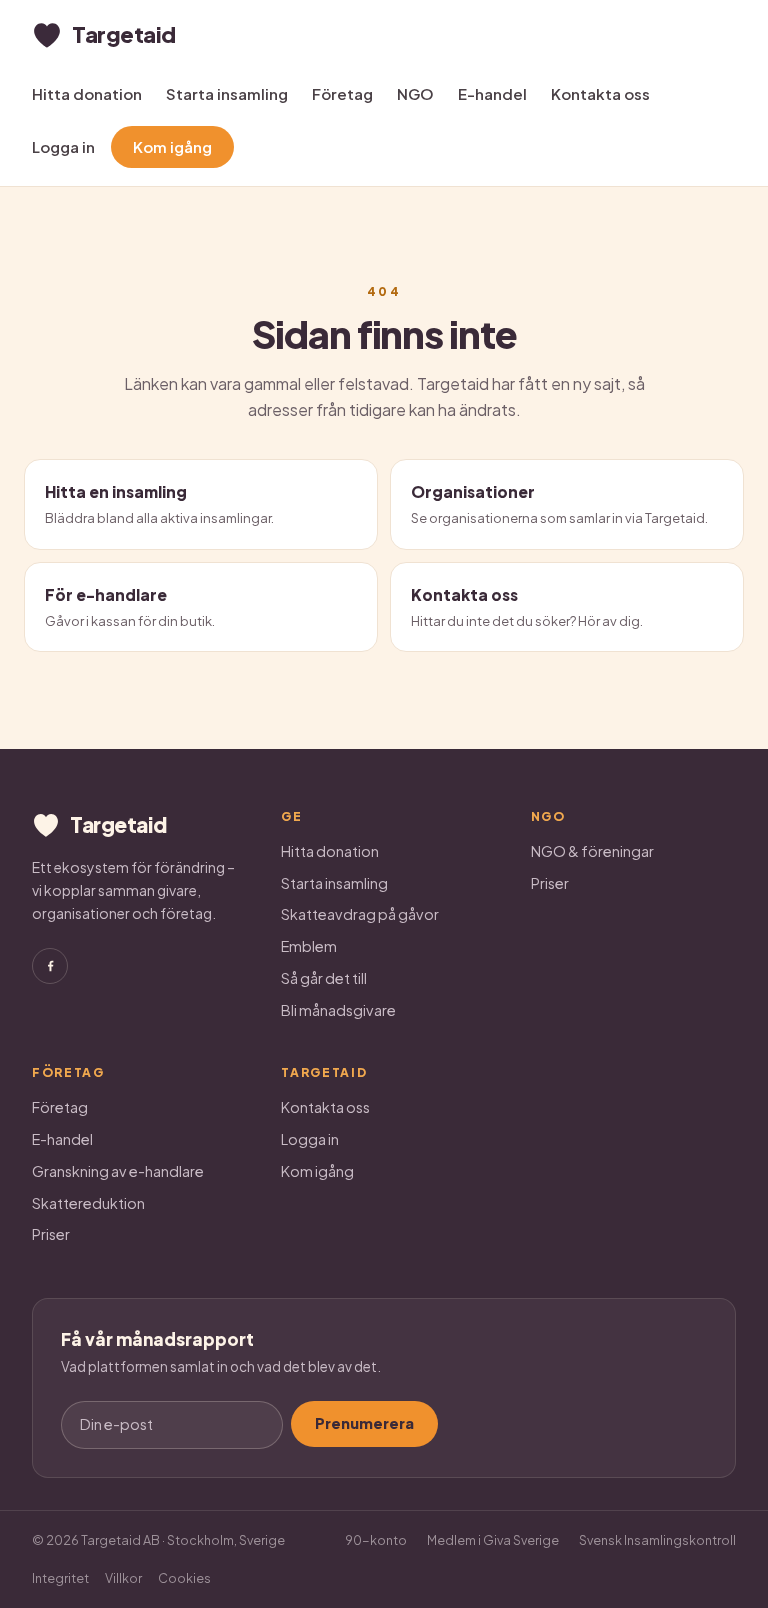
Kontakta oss (600, 93)
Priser (550, 883)
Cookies (184, 1578)
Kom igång (172, 146)
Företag (342, 93)
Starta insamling (227, 93)
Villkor (123, 1578)
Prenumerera (364, 1423)
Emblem (309, 946)
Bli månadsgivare (338, 1010)
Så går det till (324, 978)
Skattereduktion (88, 1203)
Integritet (60, 1578)
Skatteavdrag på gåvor (360, 914)
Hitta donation (87, 93)
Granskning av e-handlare (118, 1171)
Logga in (63, 146)
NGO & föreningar (592, 851)
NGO (415, 93)
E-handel (492, 93)
